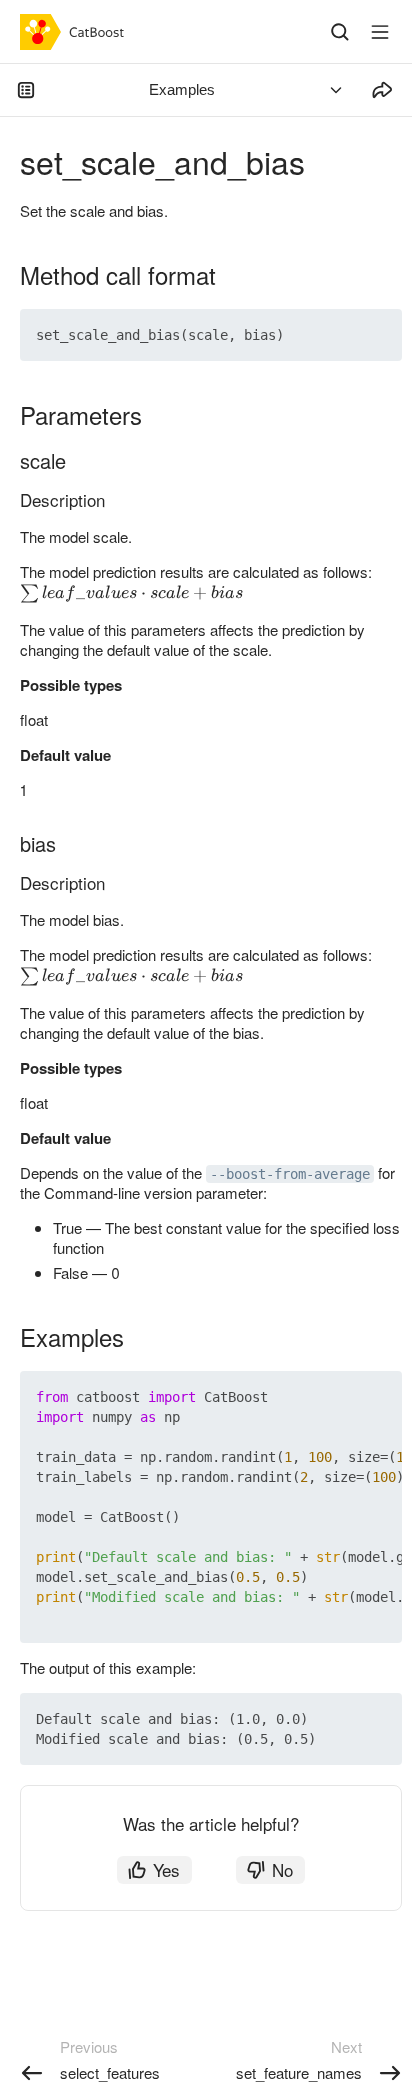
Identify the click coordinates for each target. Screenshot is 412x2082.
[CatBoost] (76, 32)
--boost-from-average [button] (290, 1174)
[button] (340, 335)
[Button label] (380, 32)
